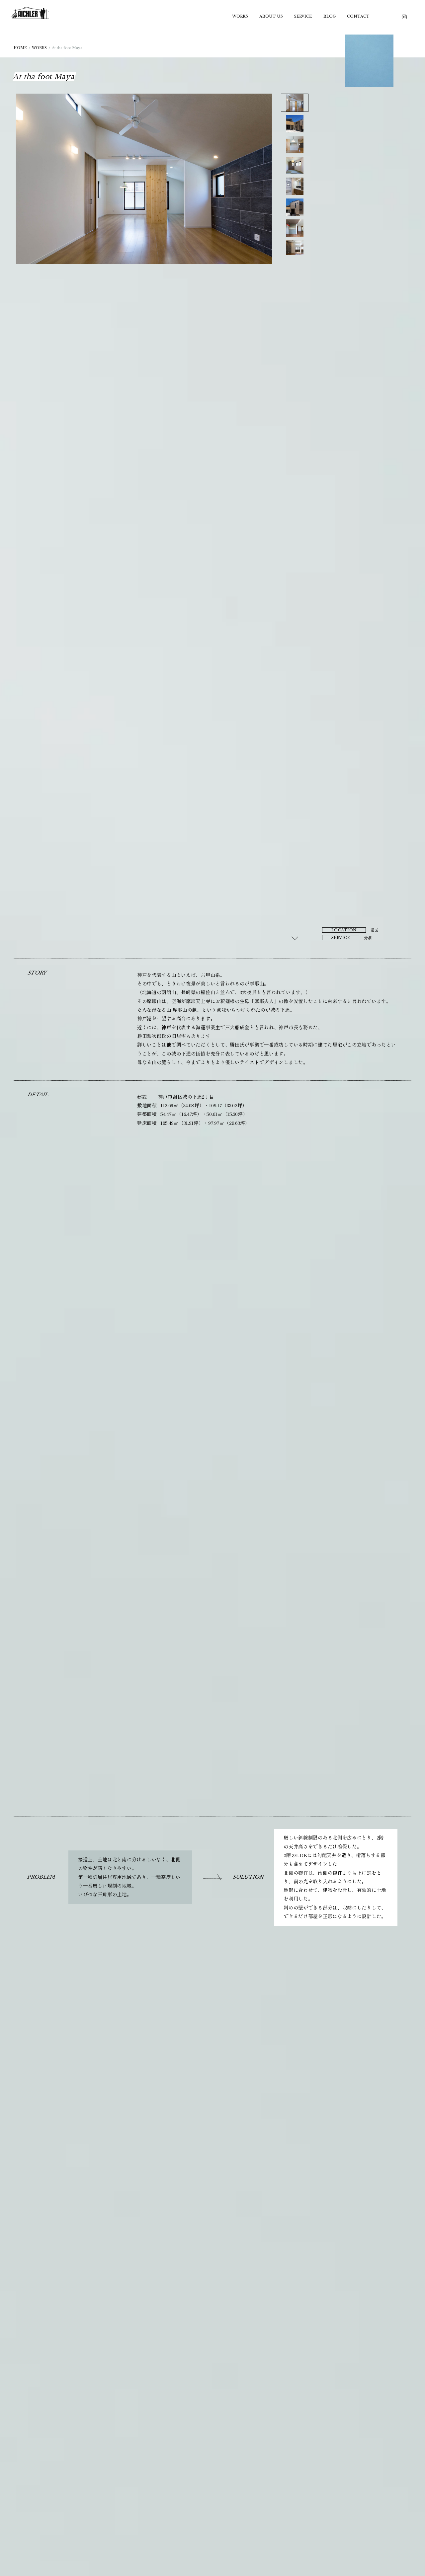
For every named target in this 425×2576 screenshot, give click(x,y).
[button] (295, 103)
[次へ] (295, 938)
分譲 (368, 938)
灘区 (375, 930)
